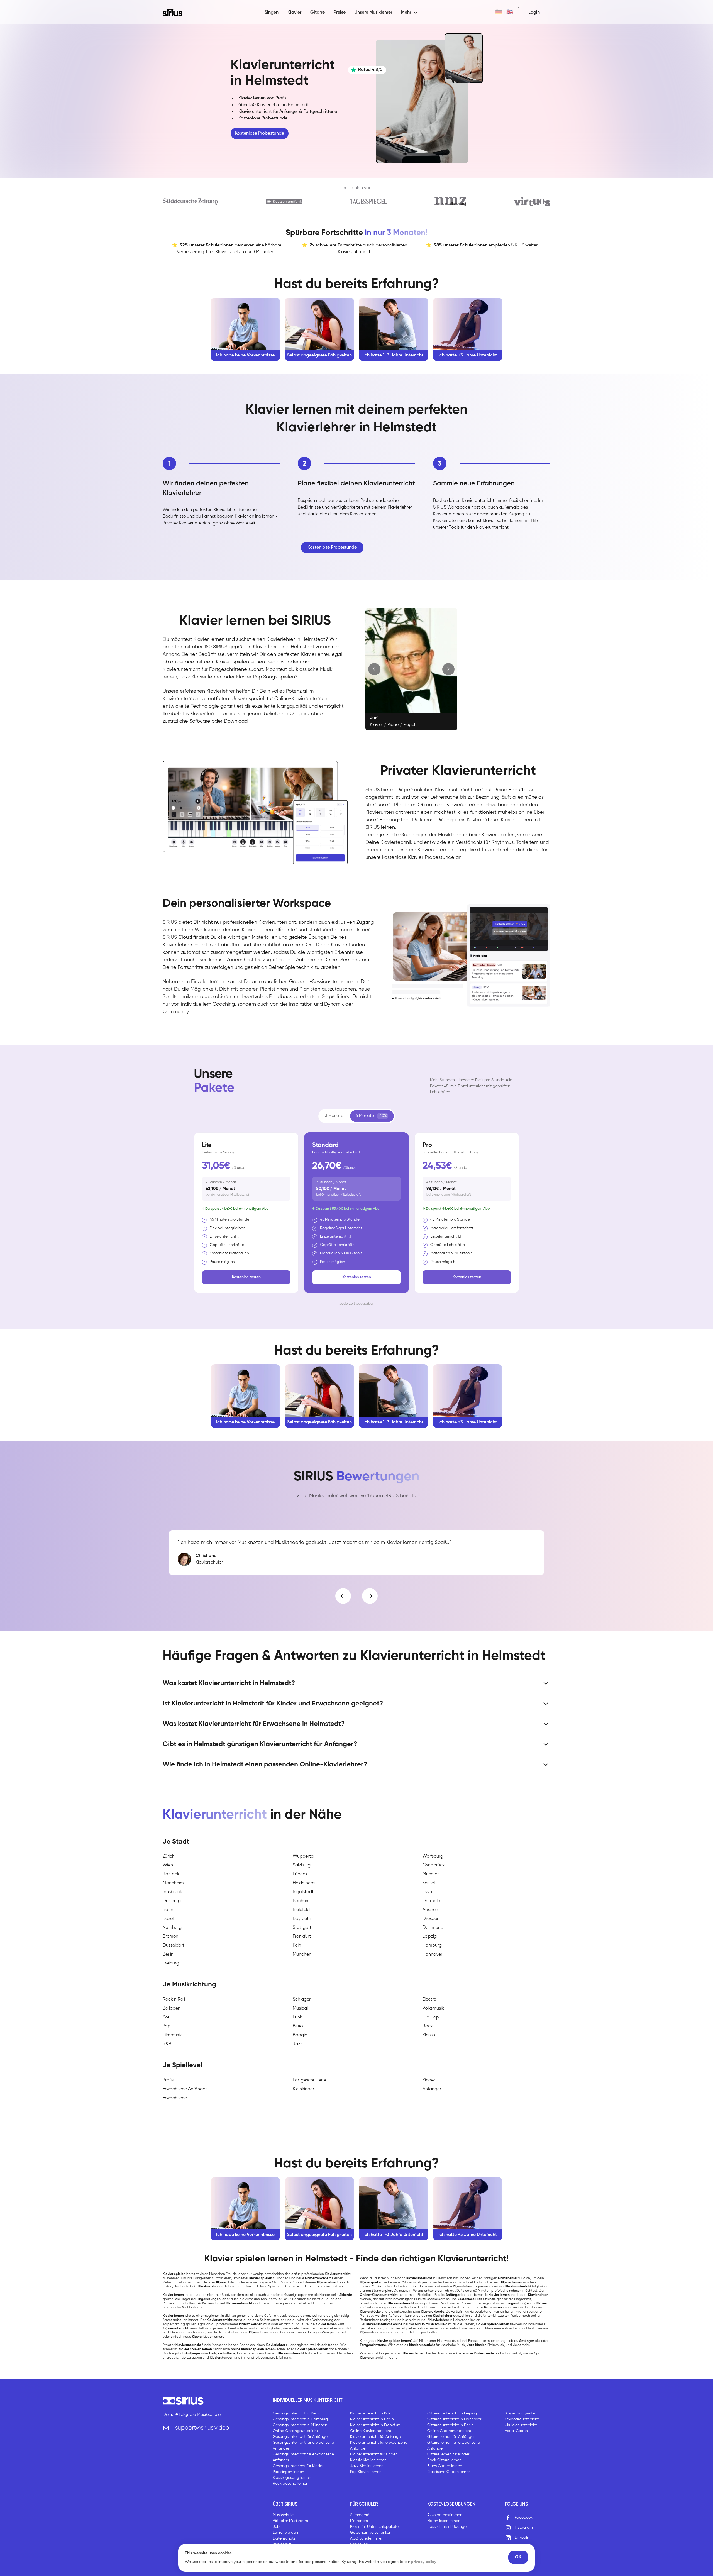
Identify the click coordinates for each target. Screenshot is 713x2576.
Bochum (301, 1901)
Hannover (432, 1954)
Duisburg (172, 1901)
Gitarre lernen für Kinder (448, 2454)
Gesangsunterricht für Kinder (298, 2466)
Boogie (300, 2035)
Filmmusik (172, 2035)
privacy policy (424, 2562)
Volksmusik (433, 2008)
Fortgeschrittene (309, 2080)
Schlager (302, 2000)
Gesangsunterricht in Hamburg (300, 2419)
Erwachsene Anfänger (185, 2089)
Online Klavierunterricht (371, 2431)
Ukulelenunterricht (521, 2425)
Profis (168, 2080)
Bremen (170, 1937)
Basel (168, 1919)
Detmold (431, 1901)
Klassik (429, 2035)
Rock (428, 2026)
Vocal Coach (516, 2431)
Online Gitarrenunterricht (449, 2431)
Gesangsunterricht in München (300, 2425)
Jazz (298, 2044)
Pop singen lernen (288, 2472)
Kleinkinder (303, 2089)
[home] (176, 13)
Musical (300, 2008)
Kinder (429, 2080)
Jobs (277, 2527)
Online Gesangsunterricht (295, 2431)
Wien (168, 1865)
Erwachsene (175, 2098)
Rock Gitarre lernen (444, 2460)
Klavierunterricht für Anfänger (376, 2437)
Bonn (168, 1910)
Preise (340, 13)
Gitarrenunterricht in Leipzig (452, 2413)
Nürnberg (172, 1928)
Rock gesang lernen (290, 2484)
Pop (167, 2026)
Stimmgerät (361, 2515)
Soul (167, 2017)
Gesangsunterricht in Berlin (297, 2413)
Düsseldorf (173, 1946)
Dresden (431, 1919)
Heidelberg (304, 1883)
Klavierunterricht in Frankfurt (375, 2425)
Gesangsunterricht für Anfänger (301, 2437)
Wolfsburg (433, 1856)
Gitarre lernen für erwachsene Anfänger (454, 2446)
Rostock (171, 1874)
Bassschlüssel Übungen (448, 2527)
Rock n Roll (174, 2000)
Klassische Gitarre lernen (449, 2472)
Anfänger (432, 2089)
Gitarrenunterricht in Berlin (450, 2425)
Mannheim (173, 1883)
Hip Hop (431, 2017)
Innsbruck (172, 1892)
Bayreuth (302, 1919)
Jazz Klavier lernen (367, 2466)
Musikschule (283, 2515)
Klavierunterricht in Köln (371, 2413)
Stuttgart (302, 1928)
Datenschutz (284, 2538)
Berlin (168, 1954)
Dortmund (433, 1928)
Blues (298, 2026)
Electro (429, 2000)
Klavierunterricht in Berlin (372, 2419)
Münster (431, 1874)
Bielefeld (301, 1910)
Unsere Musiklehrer (373, 13)
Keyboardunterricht (522, 2419)
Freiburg (171, 1963)
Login (534, 13)
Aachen (430, 1910)
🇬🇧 (510, 13)
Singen (272, 13)
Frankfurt (302, 1937)
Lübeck (300, 1874)
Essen (428, 1892)
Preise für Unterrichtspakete (374, 2527)
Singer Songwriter (520, 2413)
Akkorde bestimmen (445, 2515)
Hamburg (432, 1946)
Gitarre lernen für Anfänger (451, 2437)
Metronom (359, 2521)
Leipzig (430, 1937)
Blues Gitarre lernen (445, 2466)
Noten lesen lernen (444, 2521)
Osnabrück (434, 1865)
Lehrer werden (285, 2533)
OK (518, 2557)
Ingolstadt (303, 1892)
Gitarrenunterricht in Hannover (454, 2419)
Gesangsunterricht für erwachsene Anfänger (303, 2446)
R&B (167, 2044)
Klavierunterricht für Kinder (373, 2454)
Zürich (169, 1856)
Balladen (172, 2008)
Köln (297, 1946)
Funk (297, 2017)
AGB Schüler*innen (367, 2538)
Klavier (294, 13)
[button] (409, 13)
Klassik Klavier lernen (368, 2460)
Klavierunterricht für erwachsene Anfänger (379, 2446)
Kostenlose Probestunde (260, 133)
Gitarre (318, 13)
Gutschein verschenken (371, 2533)
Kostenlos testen (246, 1277)
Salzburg (302, 1865)
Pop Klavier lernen (366, 2472)
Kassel (429, 1883)
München (302, 1954)
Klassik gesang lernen (292, 2478)
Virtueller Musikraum (290, 2521)
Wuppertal (304, 1856)
